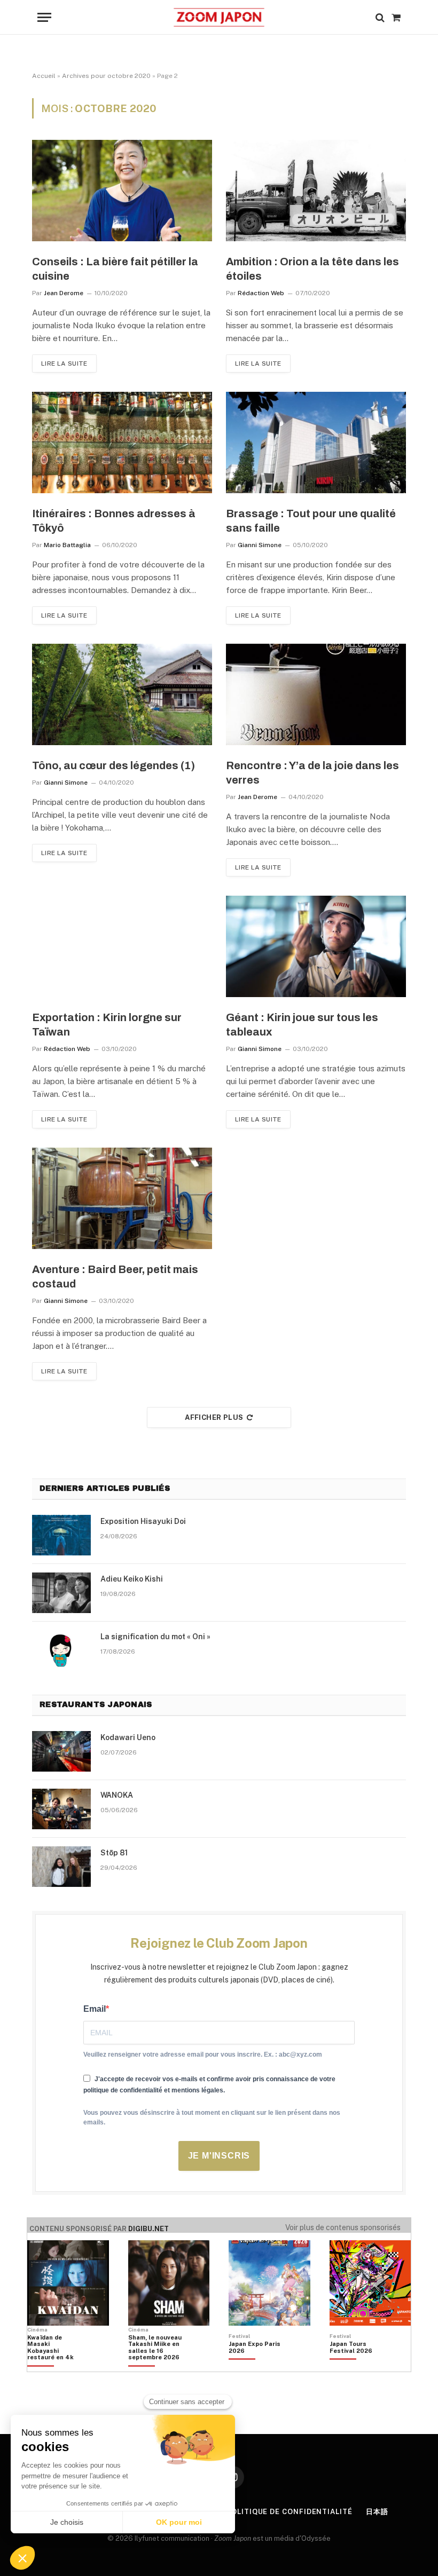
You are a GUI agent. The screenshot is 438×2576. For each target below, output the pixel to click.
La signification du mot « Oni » (155, 1637)
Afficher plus (214, 1417)
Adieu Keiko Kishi (132, 1579)
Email (95, 2009)
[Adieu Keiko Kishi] (61, 1593)
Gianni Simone (260, 545)
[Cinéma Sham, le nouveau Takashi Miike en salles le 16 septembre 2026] (155, 2366)
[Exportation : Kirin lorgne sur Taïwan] (122, 946)
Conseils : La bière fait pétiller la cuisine (115, 269)
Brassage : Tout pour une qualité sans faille (311, 521)
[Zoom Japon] (219, 17)
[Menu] (44, 17)
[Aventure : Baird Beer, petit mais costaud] (122, 1198)
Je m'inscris (219, 2156)
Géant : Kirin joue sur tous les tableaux (302, 1025)
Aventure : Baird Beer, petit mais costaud (115, 1277)
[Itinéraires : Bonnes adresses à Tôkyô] (122, 442)
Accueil (44, 76)
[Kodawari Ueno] (61, 1751)
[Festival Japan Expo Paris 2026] (255, 2366)
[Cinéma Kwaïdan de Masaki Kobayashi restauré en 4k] (54, 2366)
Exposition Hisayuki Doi (143, 1521)
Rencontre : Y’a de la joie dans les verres (312, 773)
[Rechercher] (380, 17)
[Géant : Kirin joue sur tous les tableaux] (316, 946)
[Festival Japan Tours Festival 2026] (356, 2366)
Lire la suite (64, 364)
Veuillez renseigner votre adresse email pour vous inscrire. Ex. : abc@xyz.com (203, 2055)
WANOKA (117, 1795)
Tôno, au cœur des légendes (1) (114, 765)
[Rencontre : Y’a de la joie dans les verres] (316, 694)
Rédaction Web (261, 293)
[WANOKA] (61, 1809)
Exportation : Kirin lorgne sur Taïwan (107, 1025)
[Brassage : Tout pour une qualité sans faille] (316, 442)
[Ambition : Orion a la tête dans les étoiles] (316, 191)
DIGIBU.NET (148, 2229)
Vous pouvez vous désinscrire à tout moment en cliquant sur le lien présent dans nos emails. (212, 2117)
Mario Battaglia (67, 545)
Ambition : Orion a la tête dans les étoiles (312, 269)
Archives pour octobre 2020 (106, 76)
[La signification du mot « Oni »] (61, 1650)
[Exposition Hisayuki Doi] (61, 1535)
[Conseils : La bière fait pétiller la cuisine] (122, 191)
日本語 (377, 2512)
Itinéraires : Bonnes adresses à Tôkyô (114, 521)
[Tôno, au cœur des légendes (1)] (122, 694)
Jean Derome (64, 293)
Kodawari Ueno (128, 1737)
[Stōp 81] (61, 1867)
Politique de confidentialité (289, 2512)
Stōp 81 (114, 1853)
